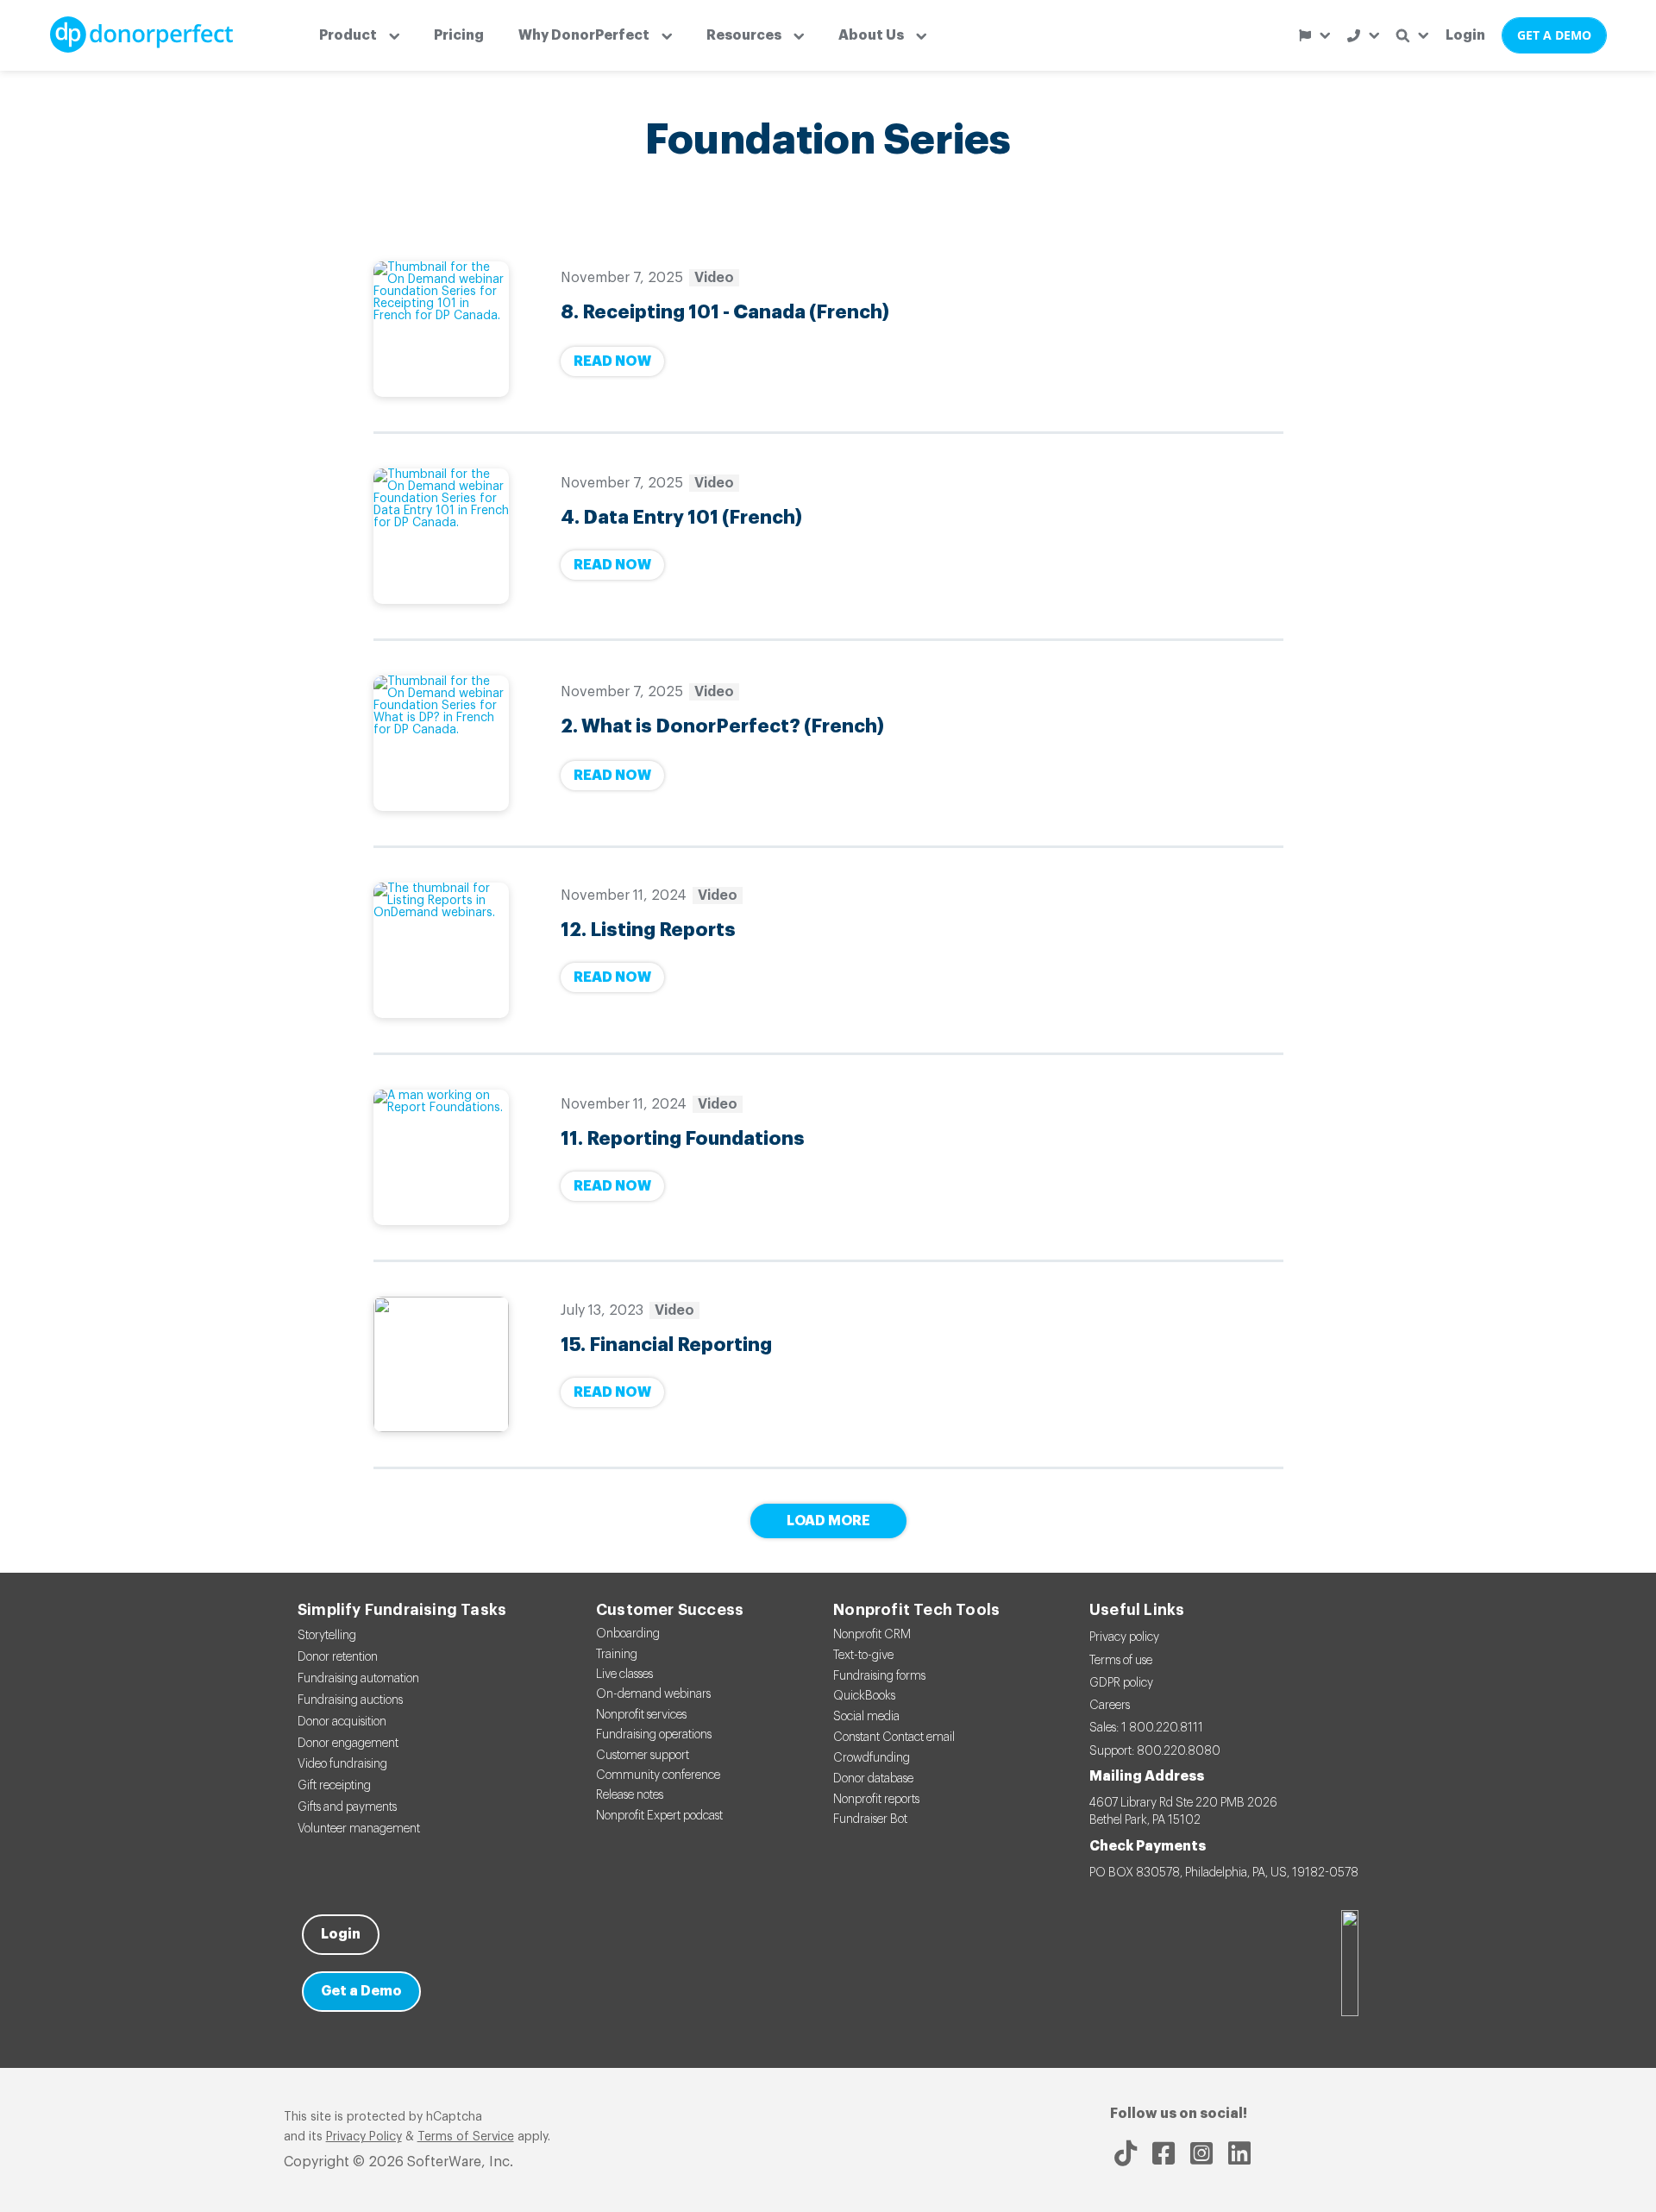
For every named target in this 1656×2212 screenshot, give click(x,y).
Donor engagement (348, 1744)
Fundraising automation (358, 1679)
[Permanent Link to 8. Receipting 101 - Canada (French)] (441, 329)
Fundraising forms (879, 1676)
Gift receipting (334, 1786)
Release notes (630, 1795)
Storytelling (327, 1636)
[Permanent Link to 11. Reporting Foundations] (441, 1157)
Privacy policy (1124, 1637)
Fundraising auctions (350, 1700)
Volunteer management (359, 1829)
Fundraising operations (654, 1735)
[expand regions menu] (1314, 35)
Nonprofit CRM (872, 1635)
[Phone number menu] (1363, 36)
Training (617, 1655)
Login (1465, 35)
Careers (1110, 1706)
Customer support (643, 1756)
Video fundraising (342, 1764)
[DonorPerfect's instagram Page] (1201, 2153)
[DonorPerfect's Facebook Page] (1164, 2153)
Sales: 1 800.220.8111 (1146, 1728)
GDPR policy (1121, 1683)
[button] (359, 35)
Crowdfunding (872, 1758)
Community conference (658, 1775)
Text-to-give (863, 1656)
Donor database (873, 1779)
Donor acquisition (342, 1722)
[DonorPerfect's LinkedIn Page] (1239, 2153)
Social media (866, 1717)
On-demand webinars (653, 1694)
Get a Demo (361, 1991)
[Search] (1412, 36)
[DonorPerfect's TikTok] (1126, 2153)
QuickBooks (864, 1696)
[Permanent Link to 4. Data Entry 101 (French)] (441, 536)
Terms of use (1121, 1661)
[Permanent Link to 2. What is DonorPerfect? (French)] (441, 743)
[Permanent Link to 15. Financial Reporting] (441, 1364)
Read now (612, 361)
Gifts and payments (347, 1807)
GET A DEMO (1554, 35)
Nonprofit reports (876, 1800)
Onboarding (628, 1634)
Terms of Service (466, 2137)
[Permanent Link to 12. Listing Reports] (441, 950)
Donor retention (338, 1657)
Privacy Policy (364, 2137)
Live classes (624, 1675)
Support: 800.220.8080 (1155, 1751)
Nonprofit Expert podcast (659, 1816)
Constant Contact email (894, 1738)
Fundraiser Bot (870, 1819)
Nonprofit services (641, 1715)
